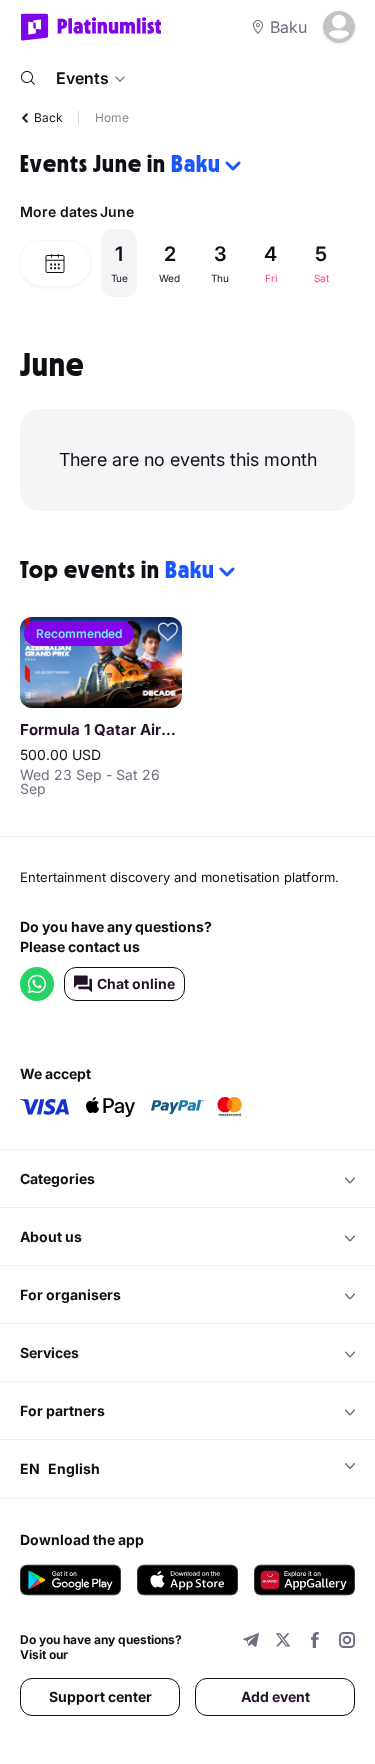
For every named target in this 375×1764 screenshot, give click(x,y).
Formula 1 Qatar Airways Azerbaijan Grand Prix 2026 (101, 729)
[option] (227, 263)
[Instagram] (347, 1642)
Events (82, 78)
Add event (275, 1696)
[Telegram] (251, 1642)
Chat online (136, 983)
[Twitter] (283, 1642)
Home (112, 117)
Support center (100, 1696)
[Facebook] (315, 1642)
